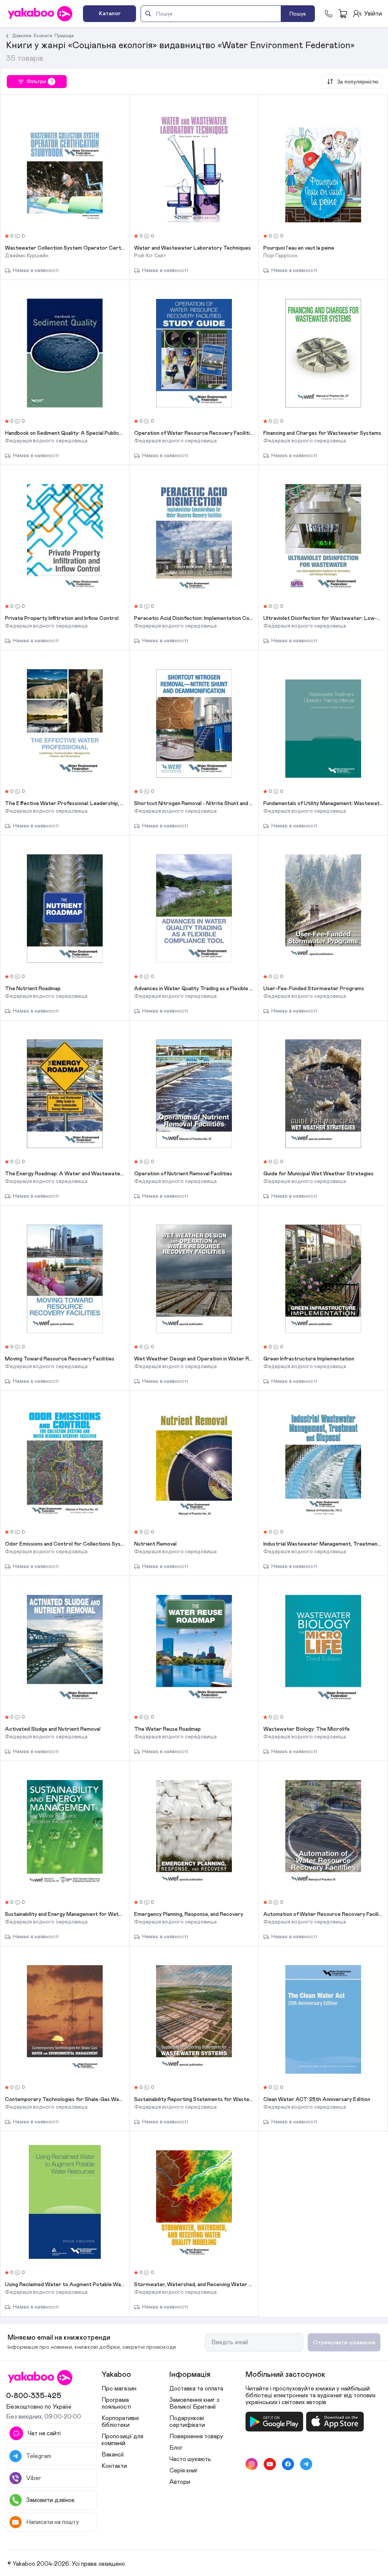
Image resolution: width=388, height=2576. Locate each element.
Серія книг (184, 2471)
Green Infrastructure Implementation (309, 1359)
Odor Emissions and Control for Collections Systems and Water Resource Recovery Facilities (65, 1544)
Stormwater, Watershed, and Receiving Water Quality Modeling (194, 2285)
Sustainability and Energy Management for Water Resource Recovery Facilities (65, 1914)
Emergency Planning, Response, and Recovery (189, 1914)
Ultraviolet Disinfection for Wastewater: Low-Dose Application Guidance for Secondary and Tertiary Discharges (323, 618)
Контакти (114, 2466)
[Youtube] (270, 2464)
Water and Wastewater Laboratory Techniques (192, 248)
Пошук (298, 14)
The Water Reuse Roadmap (167, 1729)
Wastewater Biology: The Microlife (307, 1729)
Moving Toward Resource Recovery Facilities (60, 1359)
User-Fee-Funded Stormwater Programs (314, 989)
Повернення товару (196, 2436)
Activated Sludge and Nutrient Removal (53, 1729)
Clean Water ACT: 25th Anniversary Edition (317, 2099)
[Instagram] (252, 2464)
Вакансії (113, 2455)
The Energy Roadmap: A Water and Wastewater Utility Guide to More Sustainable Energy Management (65, 1174)
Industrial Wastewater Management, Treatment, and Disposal (323, 1544)
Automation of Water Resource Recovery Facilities (323, 1914)
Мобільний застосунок (285, 2375)
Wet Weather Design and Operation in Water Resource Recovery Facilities (194, 1359)
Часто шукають (190, 2459)
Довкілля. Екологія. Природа (43, 36)
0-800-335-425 (34, 2396)
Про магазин (119, 2389)
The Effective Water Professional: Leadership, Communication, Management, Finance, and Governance (65, 804)
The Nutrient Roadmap (33, 989)
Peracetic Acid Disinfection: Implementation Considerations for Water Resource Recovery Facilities (194, 618)
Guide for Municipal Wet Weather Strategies (318, 1174)
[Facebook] (288, 2464)
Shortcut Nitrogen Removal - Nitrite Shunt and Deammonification (194, 804)
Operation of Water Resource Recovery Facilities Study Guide (194, 433)
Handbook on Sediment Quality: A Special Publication (65, 433)
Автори (180, 2482)
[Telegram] (306, 2464)
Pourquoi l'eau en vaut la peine (299, 248)
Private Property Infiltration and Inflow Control (62, 618)
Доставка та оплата (196, 2389)
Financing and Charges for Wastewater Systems (322, 433)
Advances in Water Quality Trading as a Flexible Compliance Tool (194, 989)
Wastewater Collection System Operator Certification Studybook (65, 248)
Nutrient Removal (155, 1544)
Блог (176, 2448)
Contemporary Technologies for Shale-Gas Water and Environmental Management (65, 2099)
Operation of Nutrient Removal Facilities (183, 1174)
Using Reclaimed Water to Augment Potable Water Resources (65, 2285)
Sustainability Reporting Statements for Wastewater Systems (194, 2099)
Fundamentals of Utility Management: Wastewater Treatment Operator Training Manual (323, 804)
